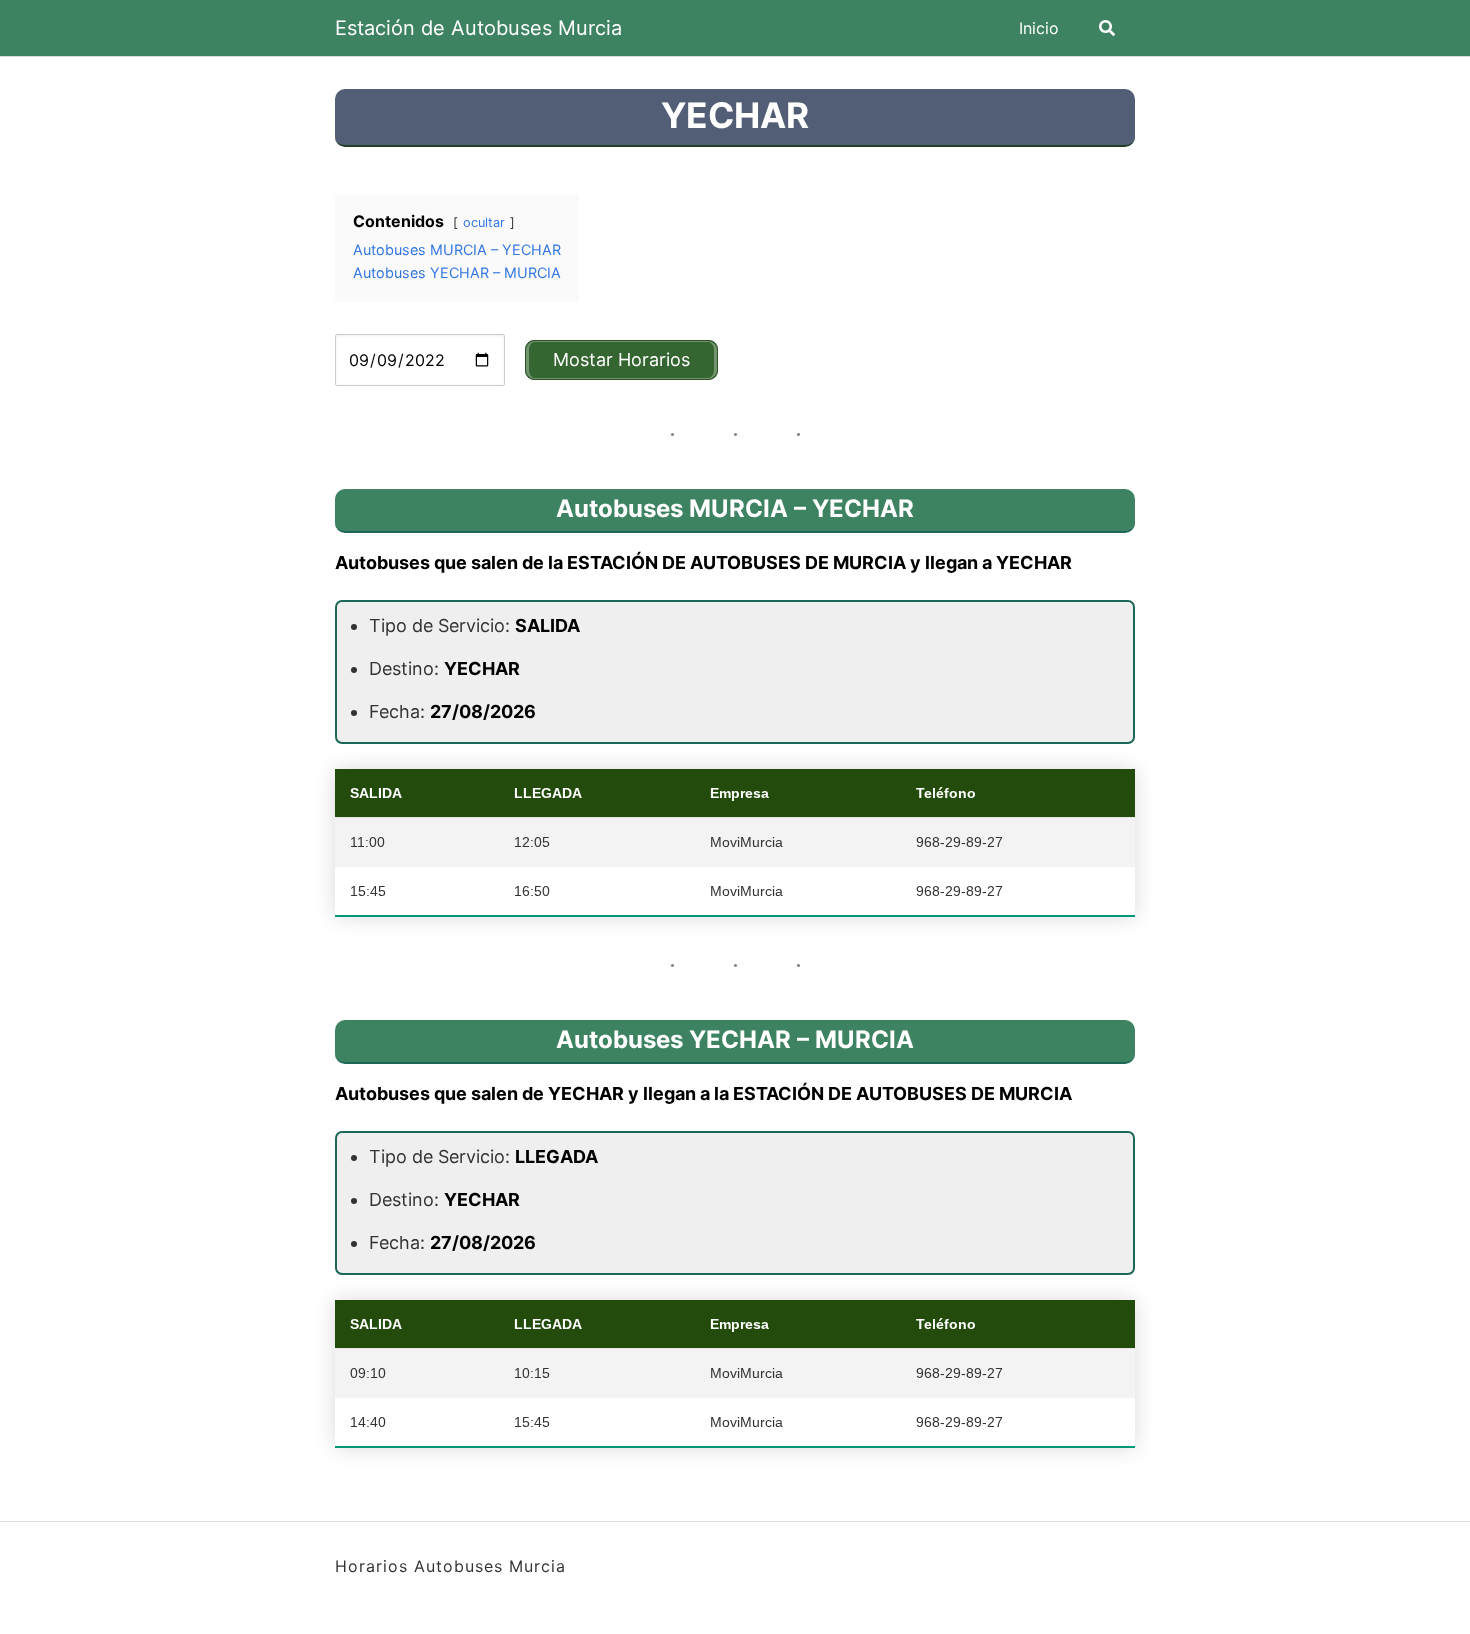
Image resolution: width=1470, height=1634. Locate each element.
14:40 (368, 1422)
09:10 (368, 1373)
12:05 (532, 842)
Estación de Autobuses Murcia (478, 28)
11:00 (367, 842)
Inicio (1039, 28)
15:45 (368, 891)
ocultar (484, 222)
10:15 (532, 1373)
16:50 (532, 891)
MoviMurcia (746, 842)
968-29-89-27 (959, 842)
